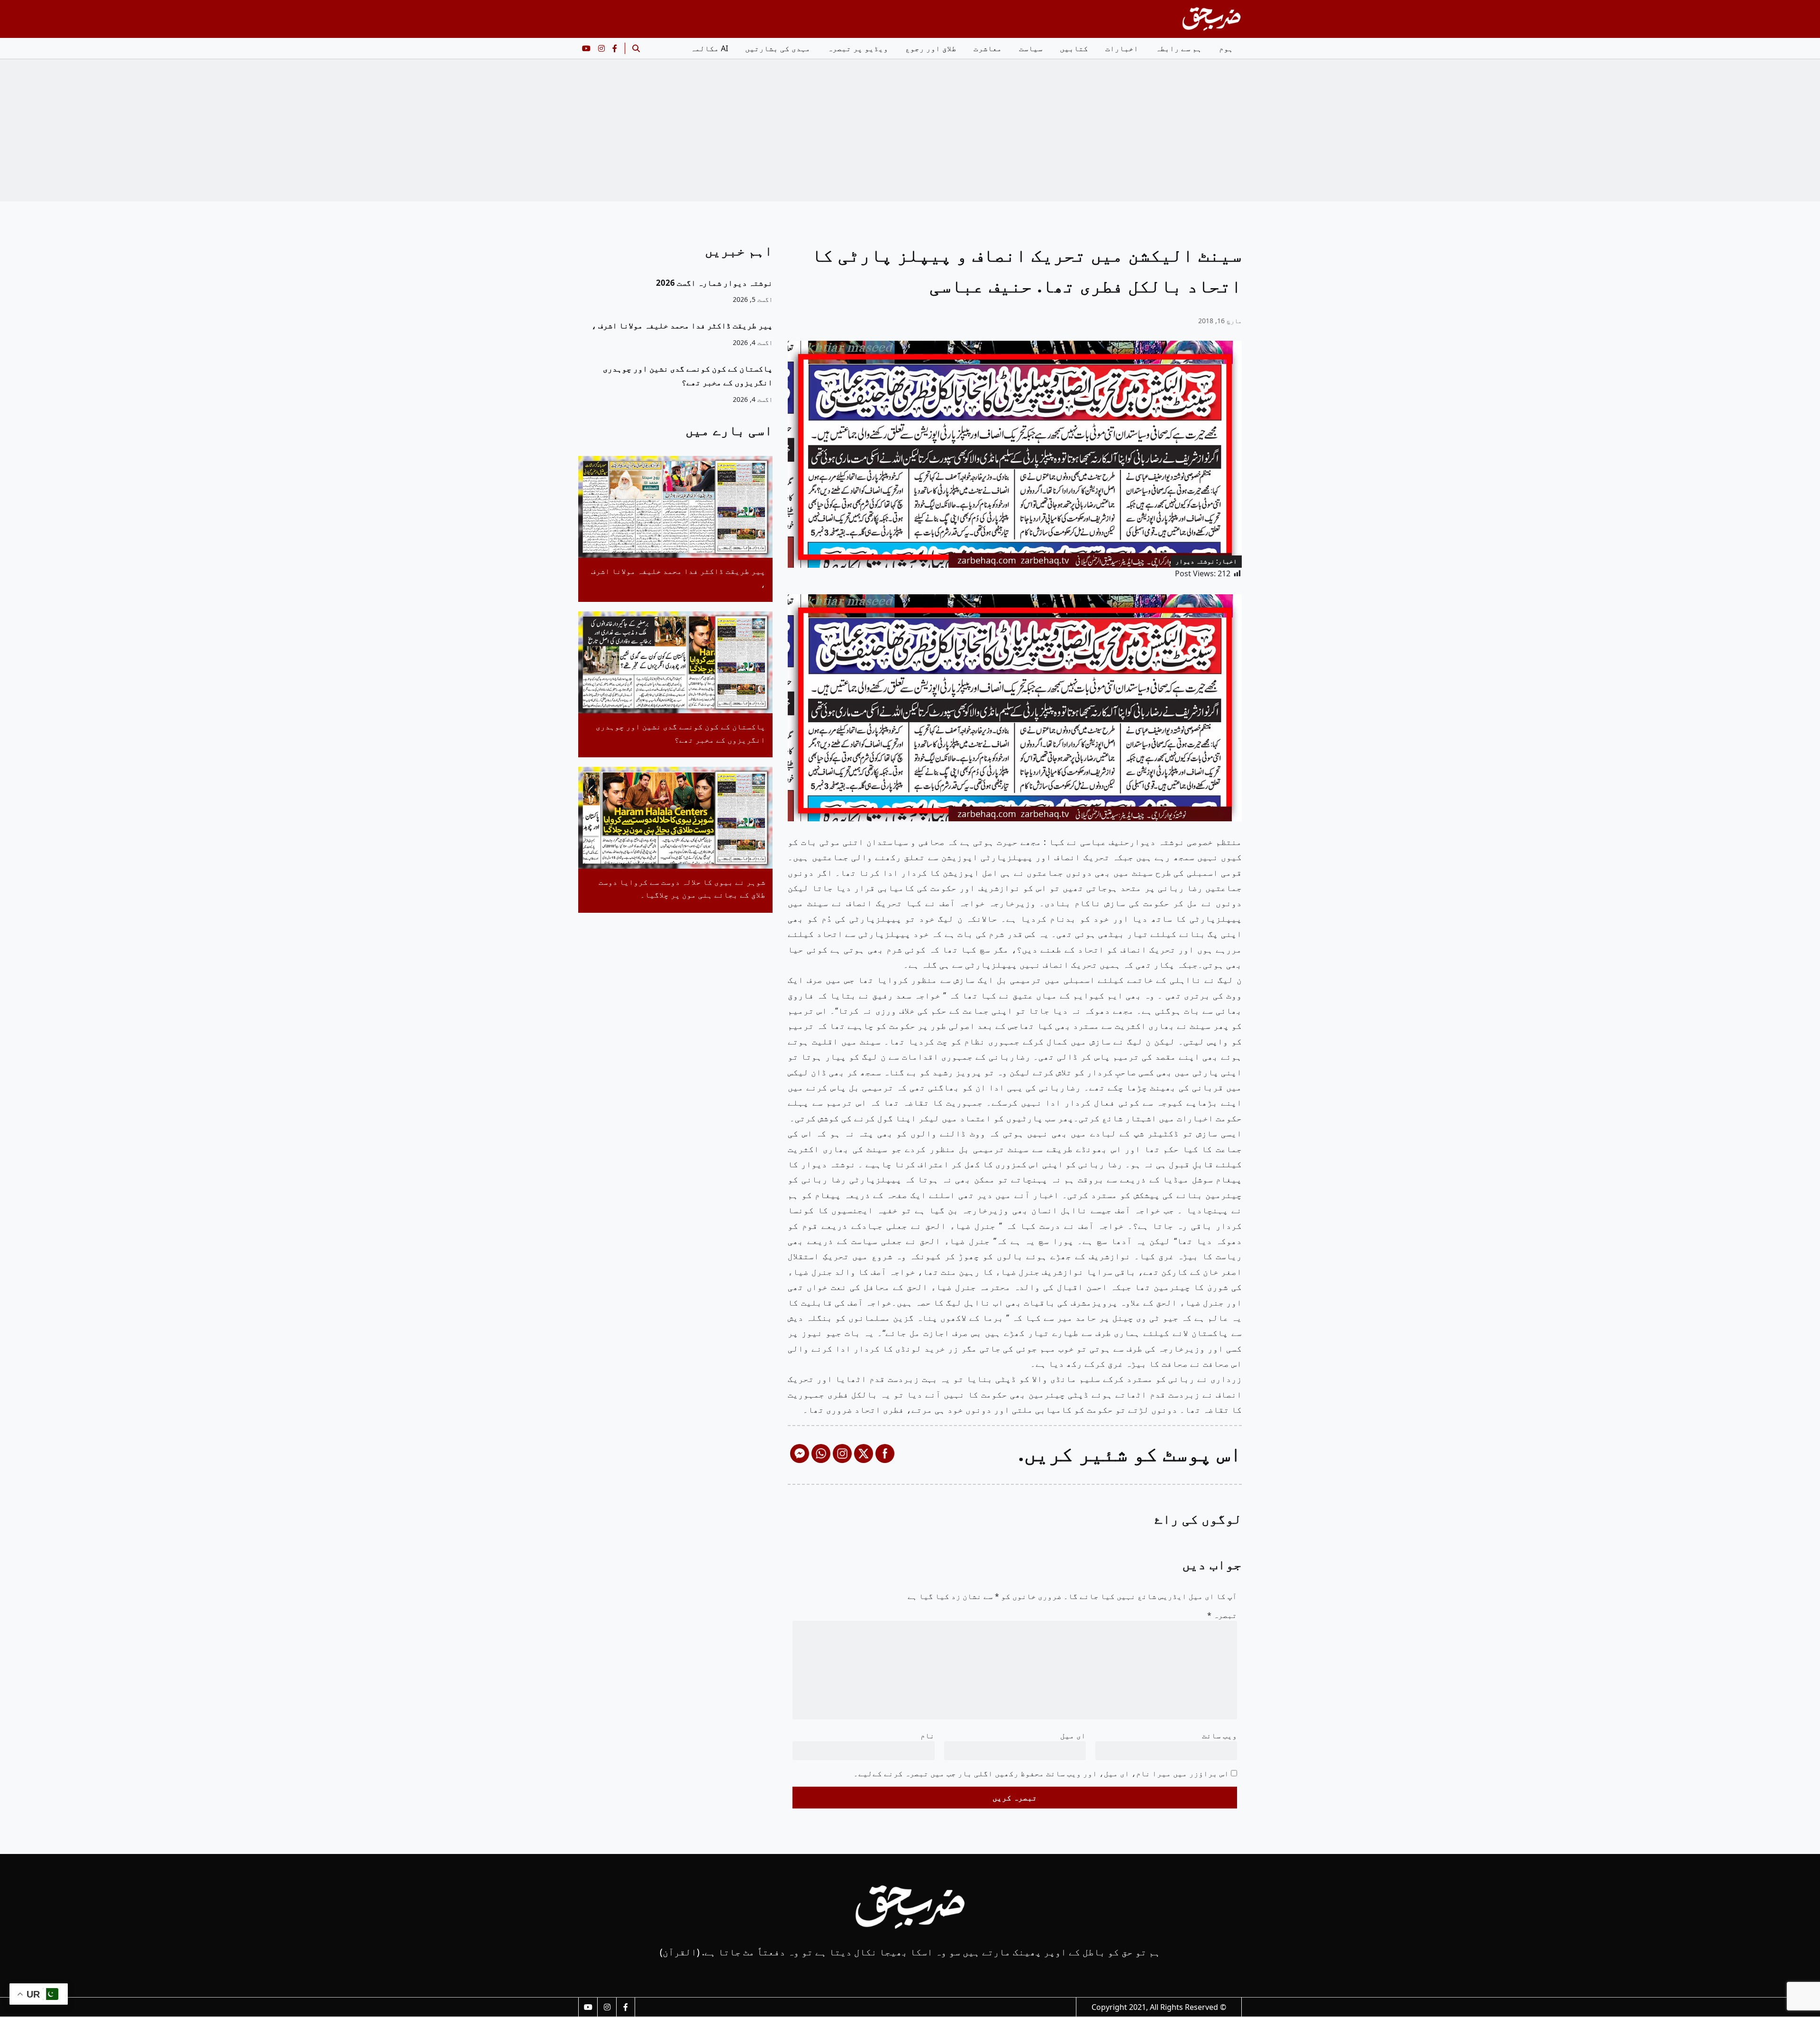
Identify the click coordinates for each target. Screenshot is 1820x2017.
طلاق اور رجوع (931, 48)
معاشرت (988, 48)
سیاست (1031, 48)
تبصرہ (1222, 1615)
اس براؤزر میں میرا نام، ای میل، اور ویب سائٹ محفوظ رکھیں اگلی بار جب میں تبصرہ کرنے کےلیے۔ (1041, 1773)
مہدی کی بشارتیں (778, 48)
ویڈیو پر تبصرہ (858, 48)
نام (928, 1735)
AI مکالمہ (709, 48)
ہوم (1226, 48)
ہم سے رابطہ (1179, 48)
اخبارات (1122, 48)
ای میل (1073, 1735)
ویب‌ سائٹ (1219, 1735)
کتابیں (1074, 48)
